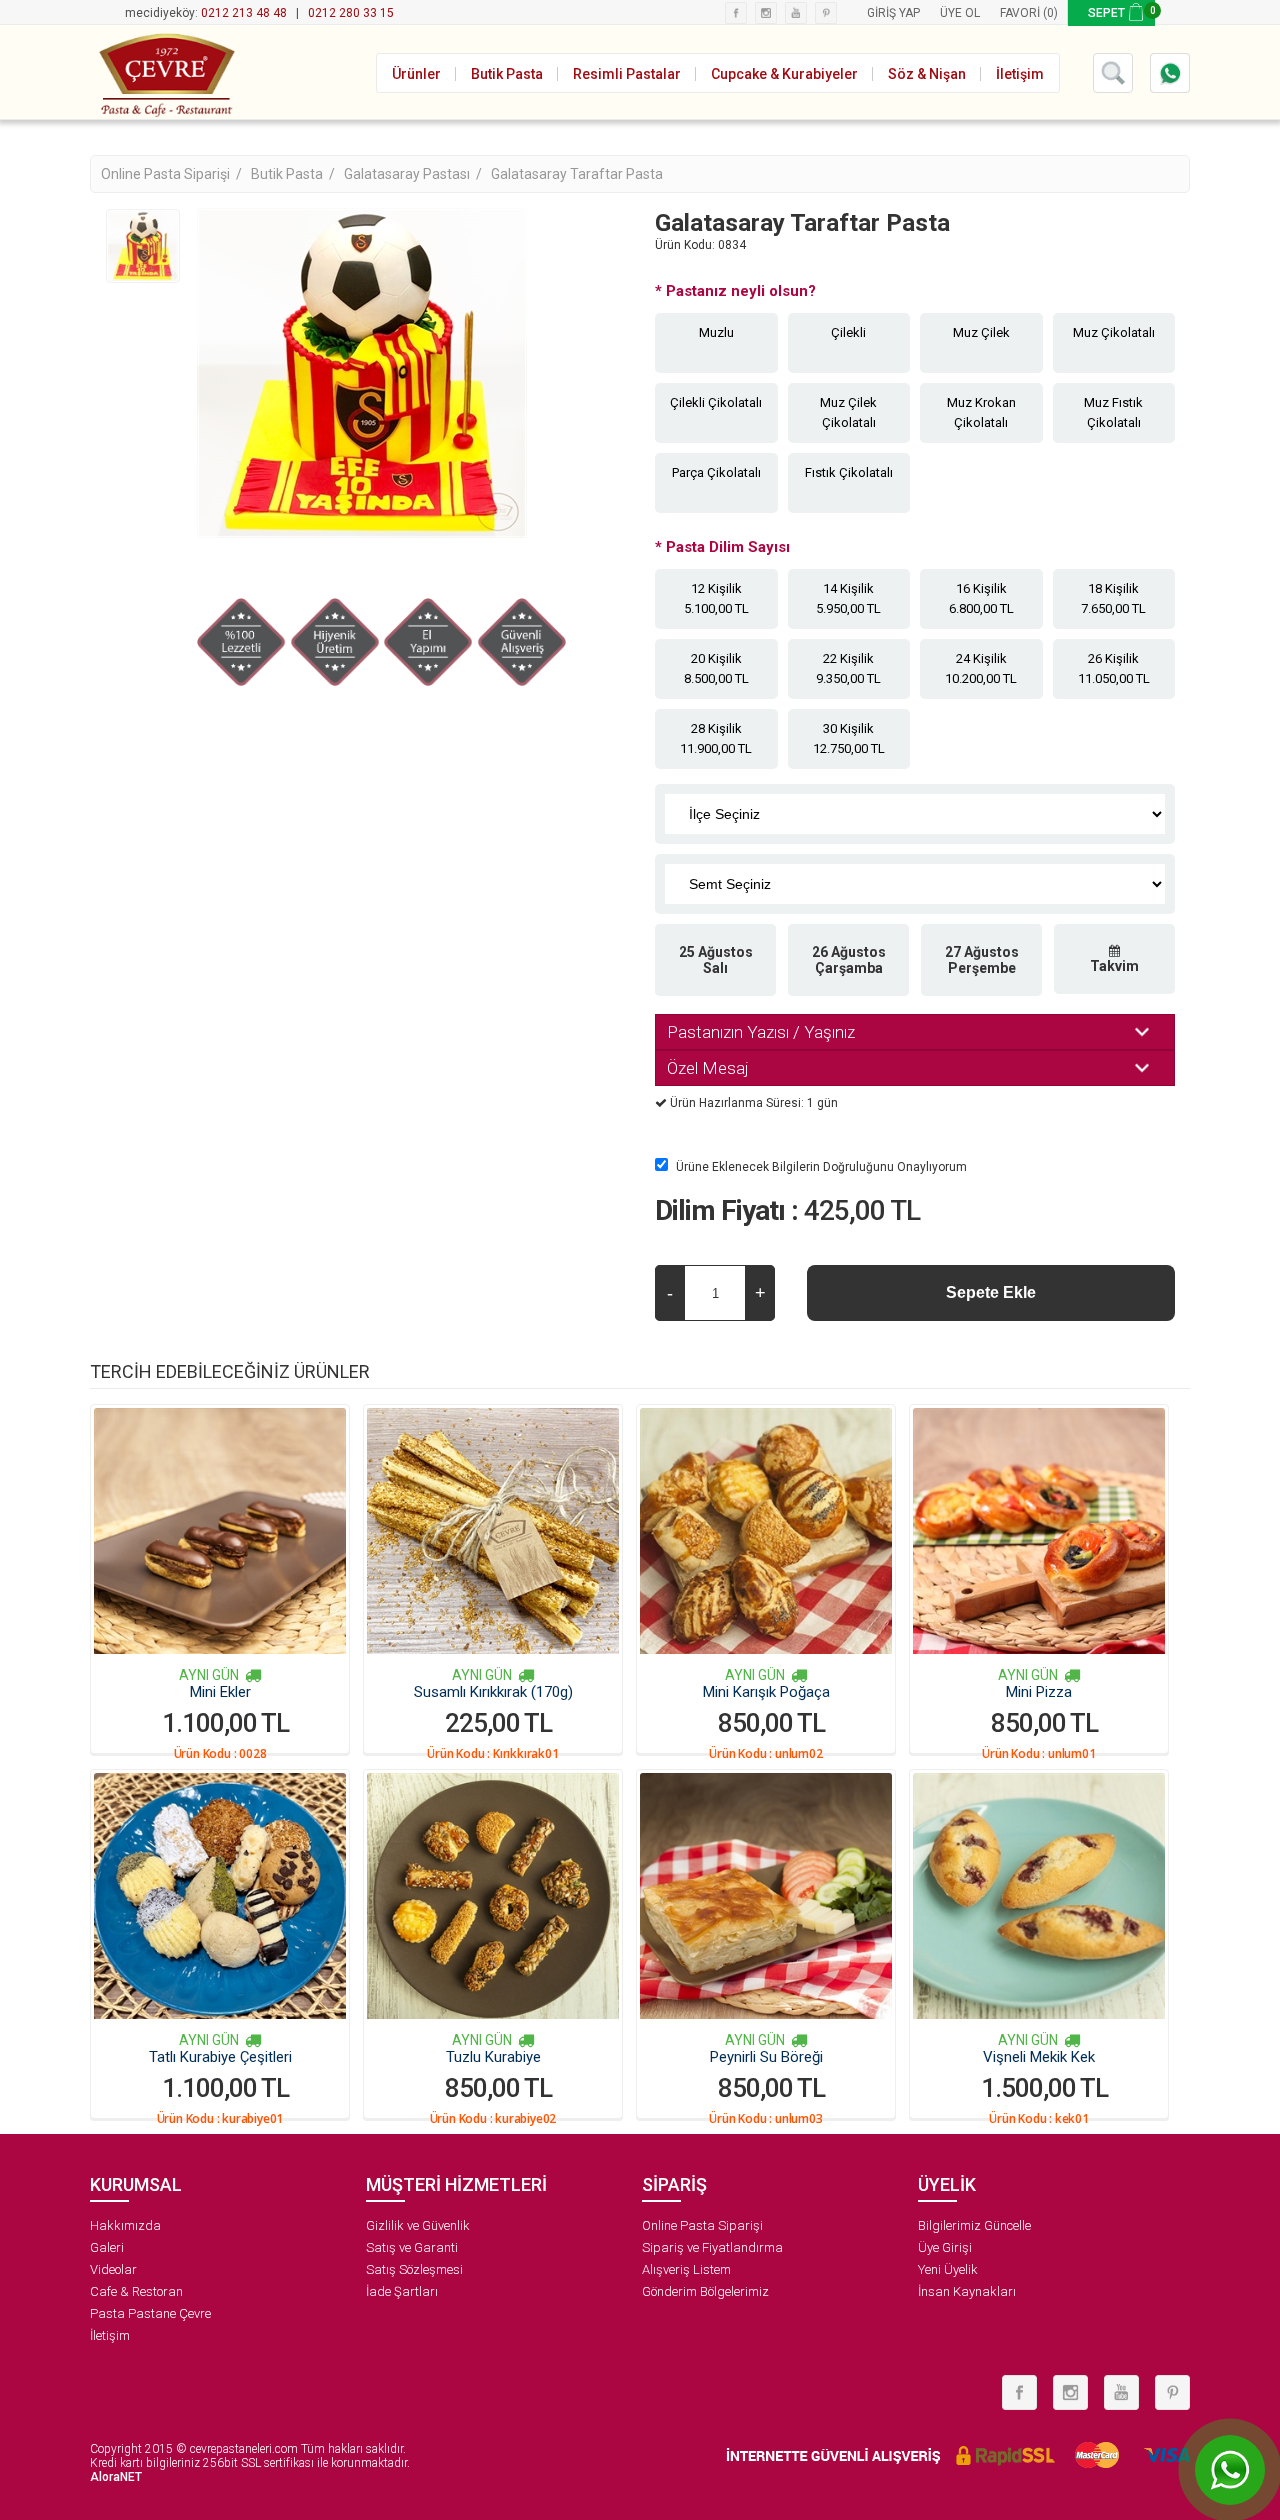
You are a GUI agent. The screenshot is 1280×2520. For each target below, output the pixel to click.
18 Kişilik (1113, 598)
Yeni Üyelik (948, 2269)
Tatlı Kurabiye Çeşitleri (220, 2057)
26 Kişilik (1114, 668)
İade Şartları (402, 2291)
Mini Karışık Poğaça (766, 1692)
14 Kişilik (848, 598)
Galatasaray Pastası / (414, 174)
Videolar (113, 2269)
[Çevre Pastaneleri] (165, 72)
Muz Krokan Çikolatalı (981, 412)
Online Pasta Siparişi (702, 2225)
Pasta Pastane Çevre (150, 2313)
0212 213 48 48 (244, 13)
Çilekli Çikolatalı (716, 402)
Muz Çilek (981, 332)
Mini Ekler (220, 1692)
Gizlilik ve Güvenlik (418, 2225)
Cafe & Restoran (136, 2291)
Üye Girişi (945, 2247)
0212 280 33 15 (351, 13)
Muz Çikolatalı (1114, 332)
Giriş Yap (893, 13)
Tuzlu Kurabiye (493, 2057)
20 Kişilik (716, 668)
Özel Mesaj (708, 1068)
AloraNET (116, 2477)
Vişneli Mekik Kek (1039, 2057)
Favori (1020, 13)
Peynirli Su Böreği (766, 2057)
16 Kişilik (981, 598)
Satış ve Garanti (412, 2247)
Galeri (107, 2247)
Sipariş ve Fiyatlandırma (712, 2247)
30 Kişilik (849, 738)
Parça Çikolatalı (716, 472)
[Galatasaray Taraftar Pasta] (143, 246)
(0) (1050, 13)
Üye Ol (960, 13)
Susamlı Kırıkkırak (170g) (493, 1692)
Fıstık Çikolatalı (849, 472)
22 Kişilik (848, 668)
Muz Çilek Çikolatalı (848, 412)
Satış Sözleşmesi (414, 2269)
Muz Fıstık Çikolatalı (1113, 412)
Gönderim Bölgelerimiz (705, 2291)
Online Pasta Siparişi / (173, 174)
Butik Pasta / (294, 174)
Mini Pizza (1039, 1692)
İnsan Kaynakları (967, 2291)
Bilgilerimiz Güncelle (974, 2225)
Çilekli (848, 332)
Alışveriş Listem (686, 2269)
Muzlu (716, 332)
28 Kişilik (716, 738)
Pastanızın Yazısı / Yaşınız (761, 1032)
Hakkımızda (125, 2225)
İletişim (110, 2335)
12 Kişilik (716, 598)
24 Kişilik (981, 668)
